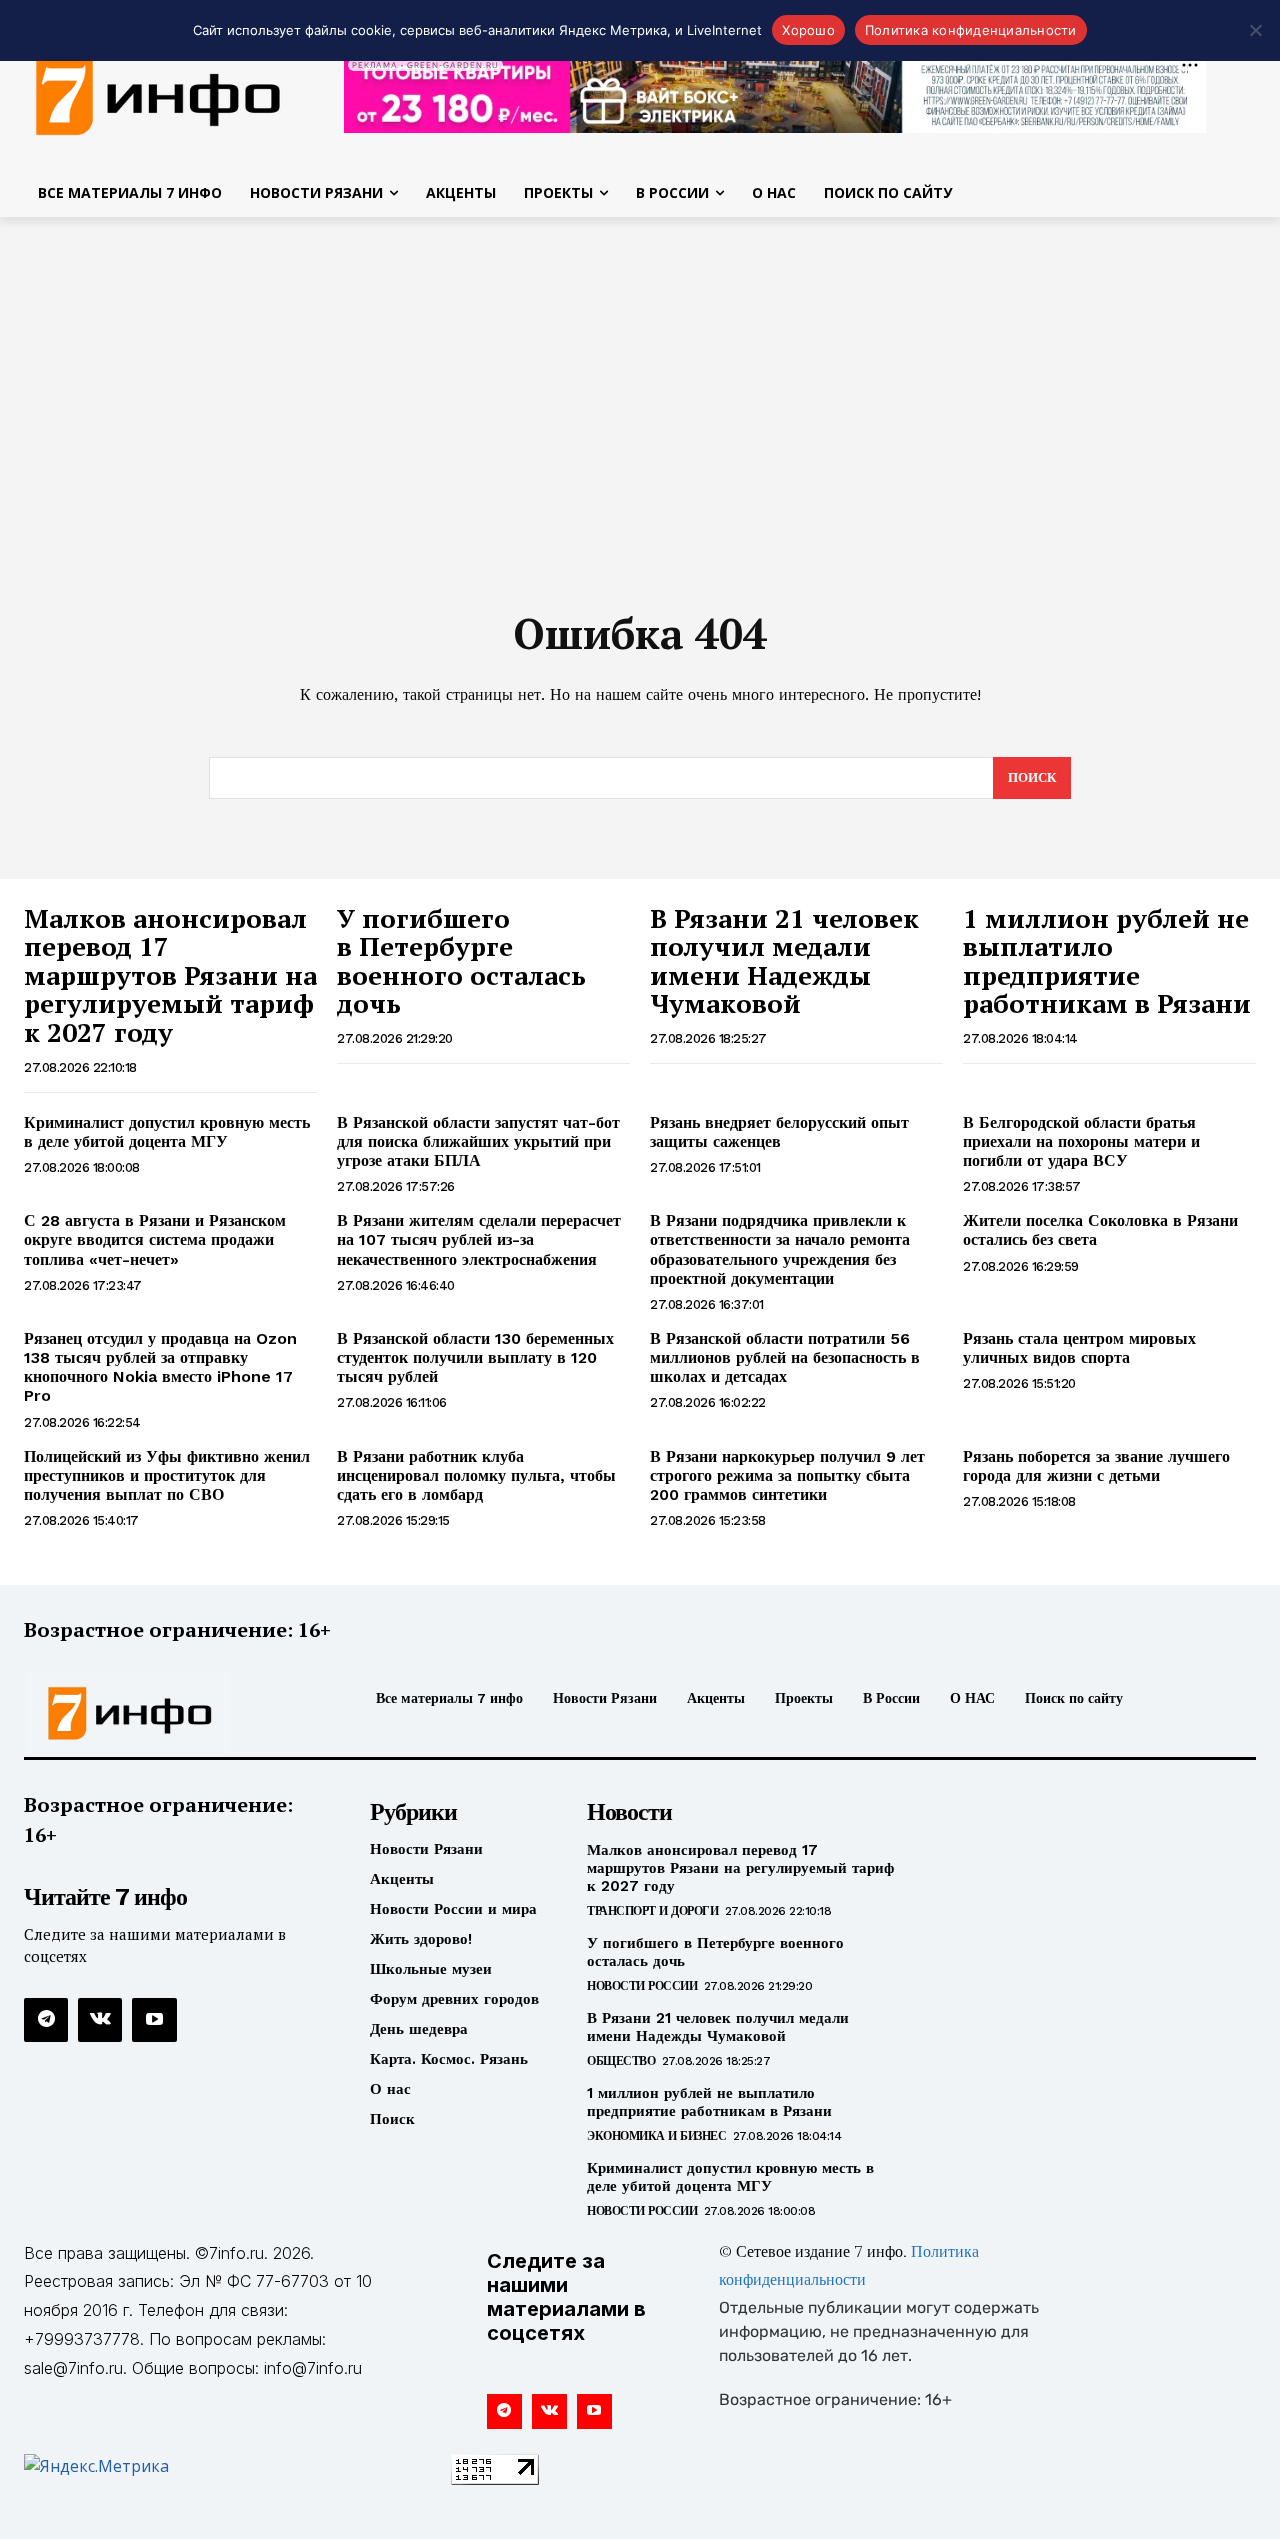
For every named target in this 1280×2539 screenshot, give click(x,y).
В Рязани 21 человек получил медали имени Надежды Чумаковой (784, 961)
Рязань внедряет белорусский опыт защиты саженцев (779, 1132)
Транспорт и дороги (652, 1911)
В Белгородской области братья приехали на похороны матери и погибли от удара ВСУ (1081, 1141)
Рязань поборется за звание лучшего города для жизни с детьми (1096, 1466)
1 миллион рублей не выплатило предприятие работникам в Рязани (1107, 961)
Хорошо (808, 30)
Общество (621, 2061)
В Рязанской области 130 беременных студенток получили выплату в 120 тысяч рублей (475, 1357)
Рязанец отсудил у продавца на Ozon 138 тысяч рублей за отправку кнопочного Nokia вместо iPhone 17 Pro (160, 1367)
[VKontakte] (100, 2020)
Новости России (642, 1986)
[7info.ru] (168, 1713)
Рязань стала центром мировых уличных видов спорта (1079, 1348)
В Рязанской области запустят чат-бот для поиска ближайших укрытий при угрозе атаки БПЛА (478, 1141)
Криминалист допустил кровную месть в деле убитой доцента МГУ (167, 1132)
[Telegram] (46, 2020)
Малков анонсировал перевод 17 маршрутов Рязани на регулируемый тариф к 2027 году (170, 975)
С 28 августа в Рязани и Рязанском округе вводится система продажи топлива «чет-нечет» (155, 1239)
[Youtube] (154, 2020)
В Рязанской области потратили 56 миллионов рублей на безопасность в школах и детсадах (785, 1357)
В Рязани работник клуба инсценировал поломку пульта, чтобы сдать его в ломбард (476, 1475)
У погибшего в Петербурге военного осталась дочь (461, 961)
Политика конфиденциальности (971, 30)
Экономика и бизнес (656, 2136)
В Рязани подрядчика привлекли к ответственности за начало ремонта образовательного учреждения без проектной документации (780, 1249)
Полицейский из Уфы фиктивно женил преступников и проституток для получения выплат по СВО (167, 1475)
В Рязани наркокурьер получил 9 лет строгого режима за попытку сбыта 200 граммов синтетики (787, 1475)
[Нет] (1255, 30)
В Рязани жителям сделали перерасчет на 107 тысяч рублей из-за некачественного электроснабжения (479, 1239)
